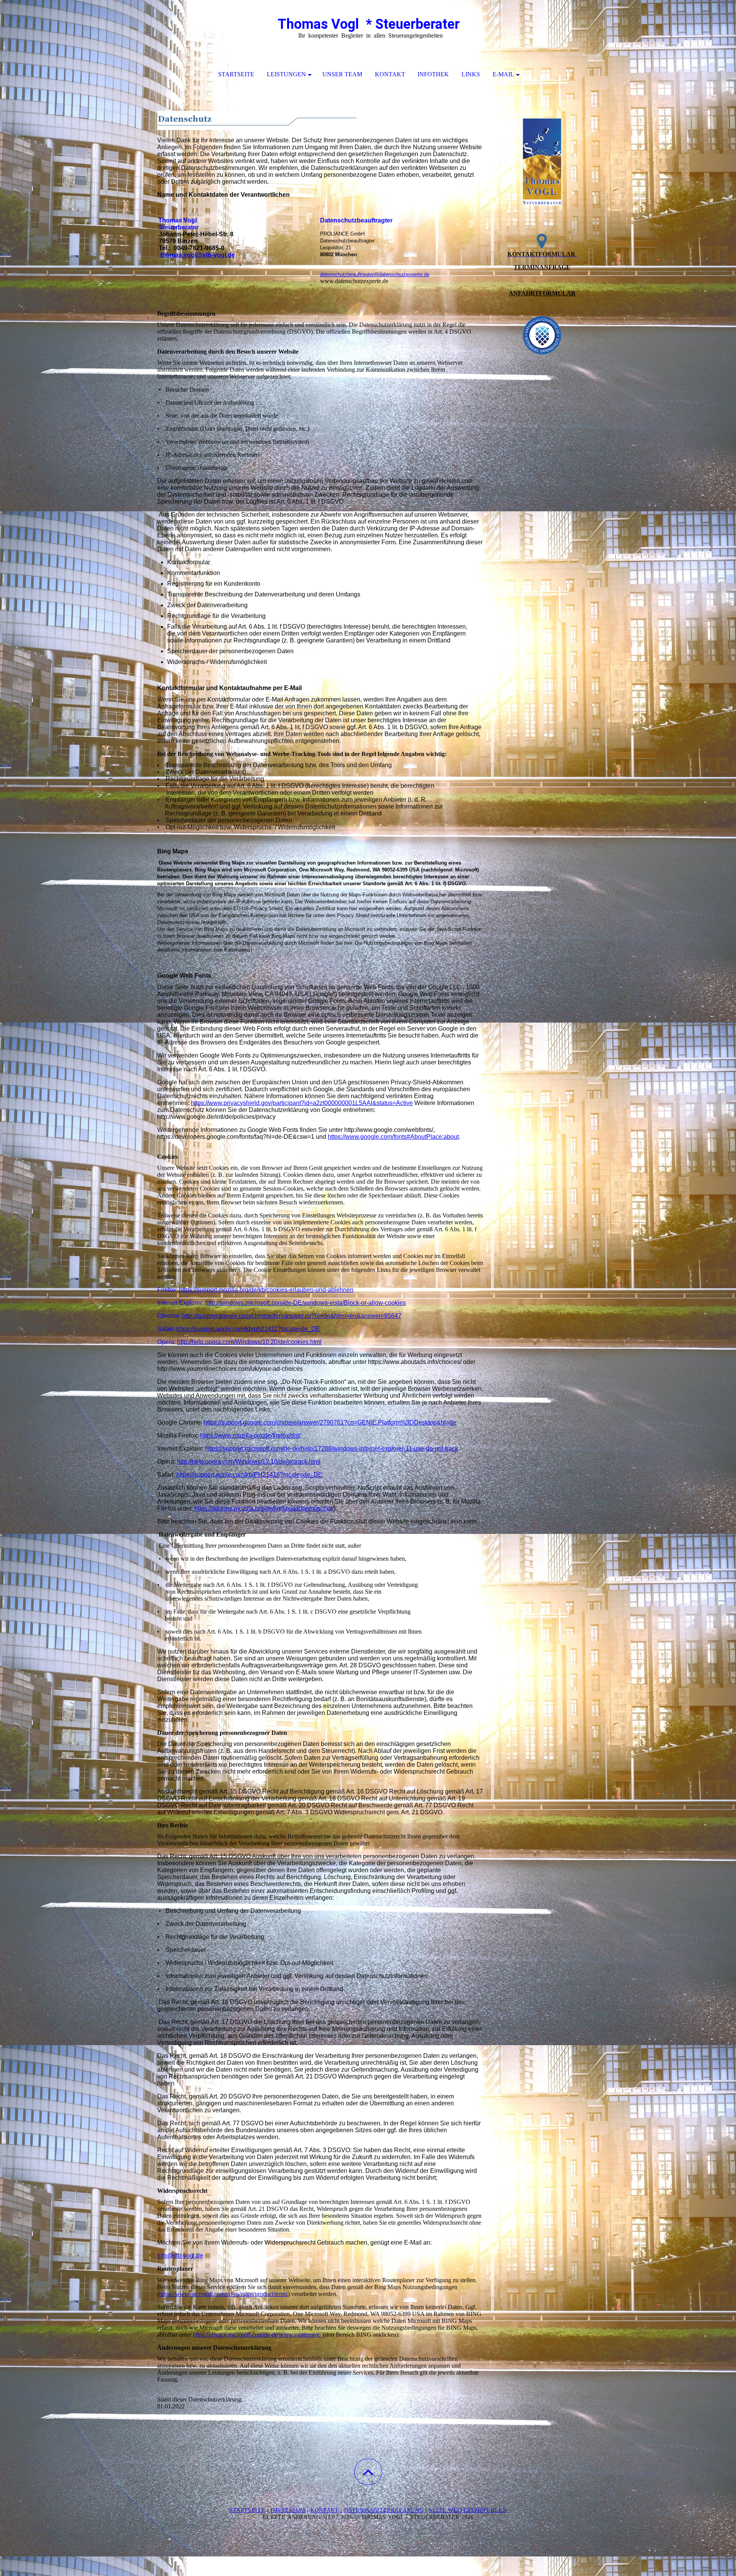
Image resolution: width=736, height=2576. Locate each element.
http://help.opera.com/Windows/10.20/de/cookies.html (249, 1342)
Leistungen (286, 74)
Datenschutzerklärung (384, 2510)
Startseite (236, 74)
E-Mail (503, 74)
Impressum (288, 2510)
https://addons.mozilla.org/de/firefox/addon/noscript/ (264, 1508)
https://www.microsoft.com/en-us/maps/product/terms (223, 2294)
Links (471, 74)
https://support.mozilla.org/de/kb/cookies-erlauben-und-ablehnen (266, 1290)
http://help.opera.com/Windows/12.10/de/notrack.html (249, 1462)
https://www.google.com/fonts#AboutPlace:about (393, 1137)
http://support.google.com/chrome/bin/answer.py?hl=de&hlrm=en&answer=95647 (292, 1316)
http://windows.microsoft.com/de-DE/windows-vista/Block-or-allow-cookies (306, 1303)
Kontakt (390, 74)
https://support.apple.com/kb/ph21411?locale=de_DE (248, 1329)
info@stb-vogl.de (180, 2256)
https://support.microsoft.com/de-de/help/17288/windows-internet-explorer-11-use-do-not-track (332, 1449)
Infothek (433, 74)
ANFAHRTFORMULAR (542, 293)
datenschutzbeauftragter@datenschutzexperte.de (375, 274)
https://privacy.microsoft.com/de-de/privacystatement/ (257, 2335)
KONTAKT (325, 2510)
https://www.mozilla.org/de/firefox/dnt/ (250, 1435)
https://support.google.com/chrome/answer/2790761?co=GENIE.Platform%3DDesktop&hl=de (330, 1422)
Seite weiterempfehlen (468, 2510)
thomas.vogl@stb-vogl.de (198, 255)
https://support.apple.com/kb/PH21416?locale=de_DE (249, 1475)
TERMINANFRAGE (542, 267)
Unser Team (342, 74)
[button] (368, 2472)
